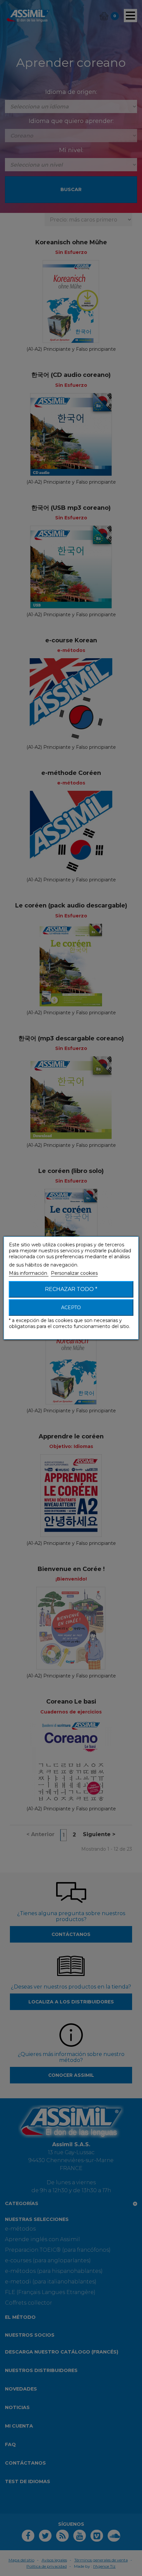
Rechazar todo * (71, 1289)
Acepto (71, 1308)
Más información (29, 1273)
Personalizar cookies (74, 1273)
